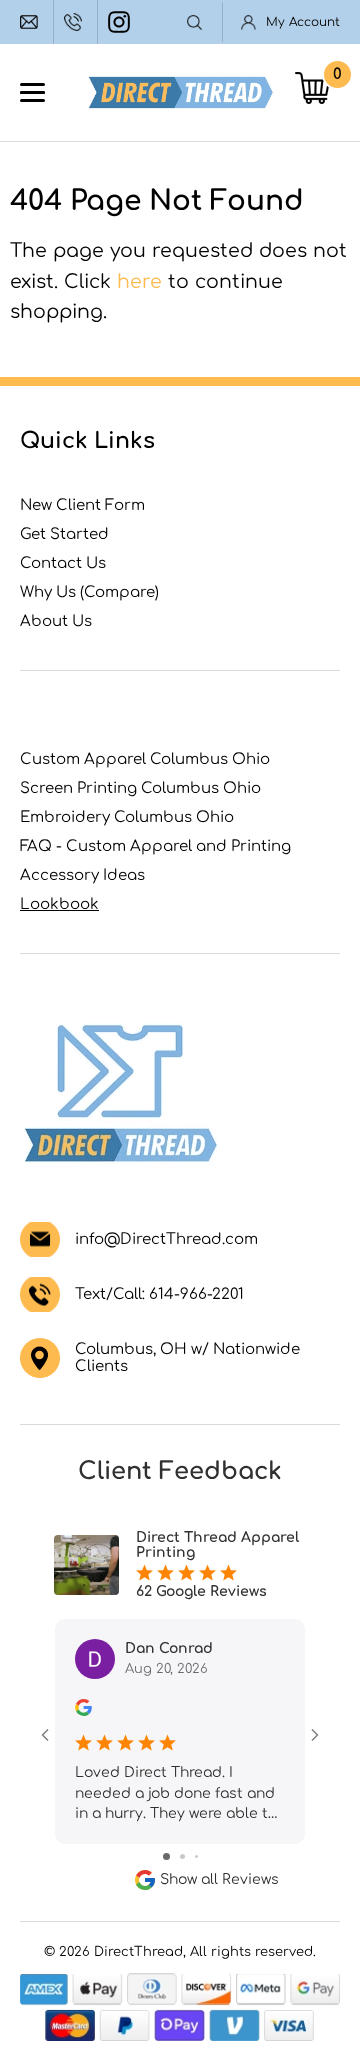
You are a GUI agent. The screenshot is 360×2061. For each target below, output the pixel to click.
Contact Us (63, 563)
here (139, 281)
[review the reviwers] (83, 1711)
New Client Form (82, 505)
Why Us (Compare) (89, 592)
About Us (56, 621)
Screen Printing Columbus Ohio (140, 788)
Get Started (64, 534)
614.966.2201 (75, 22)
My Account (303, 22)
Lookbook (59, 904)
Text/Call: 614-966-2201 (159, 1294)
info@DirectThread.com (31, 22)
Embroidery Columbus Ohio (127, 817)
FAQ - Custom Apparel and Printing (155, 846)
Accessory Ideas (82, 875)
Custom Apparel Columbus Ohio (145, 759)
